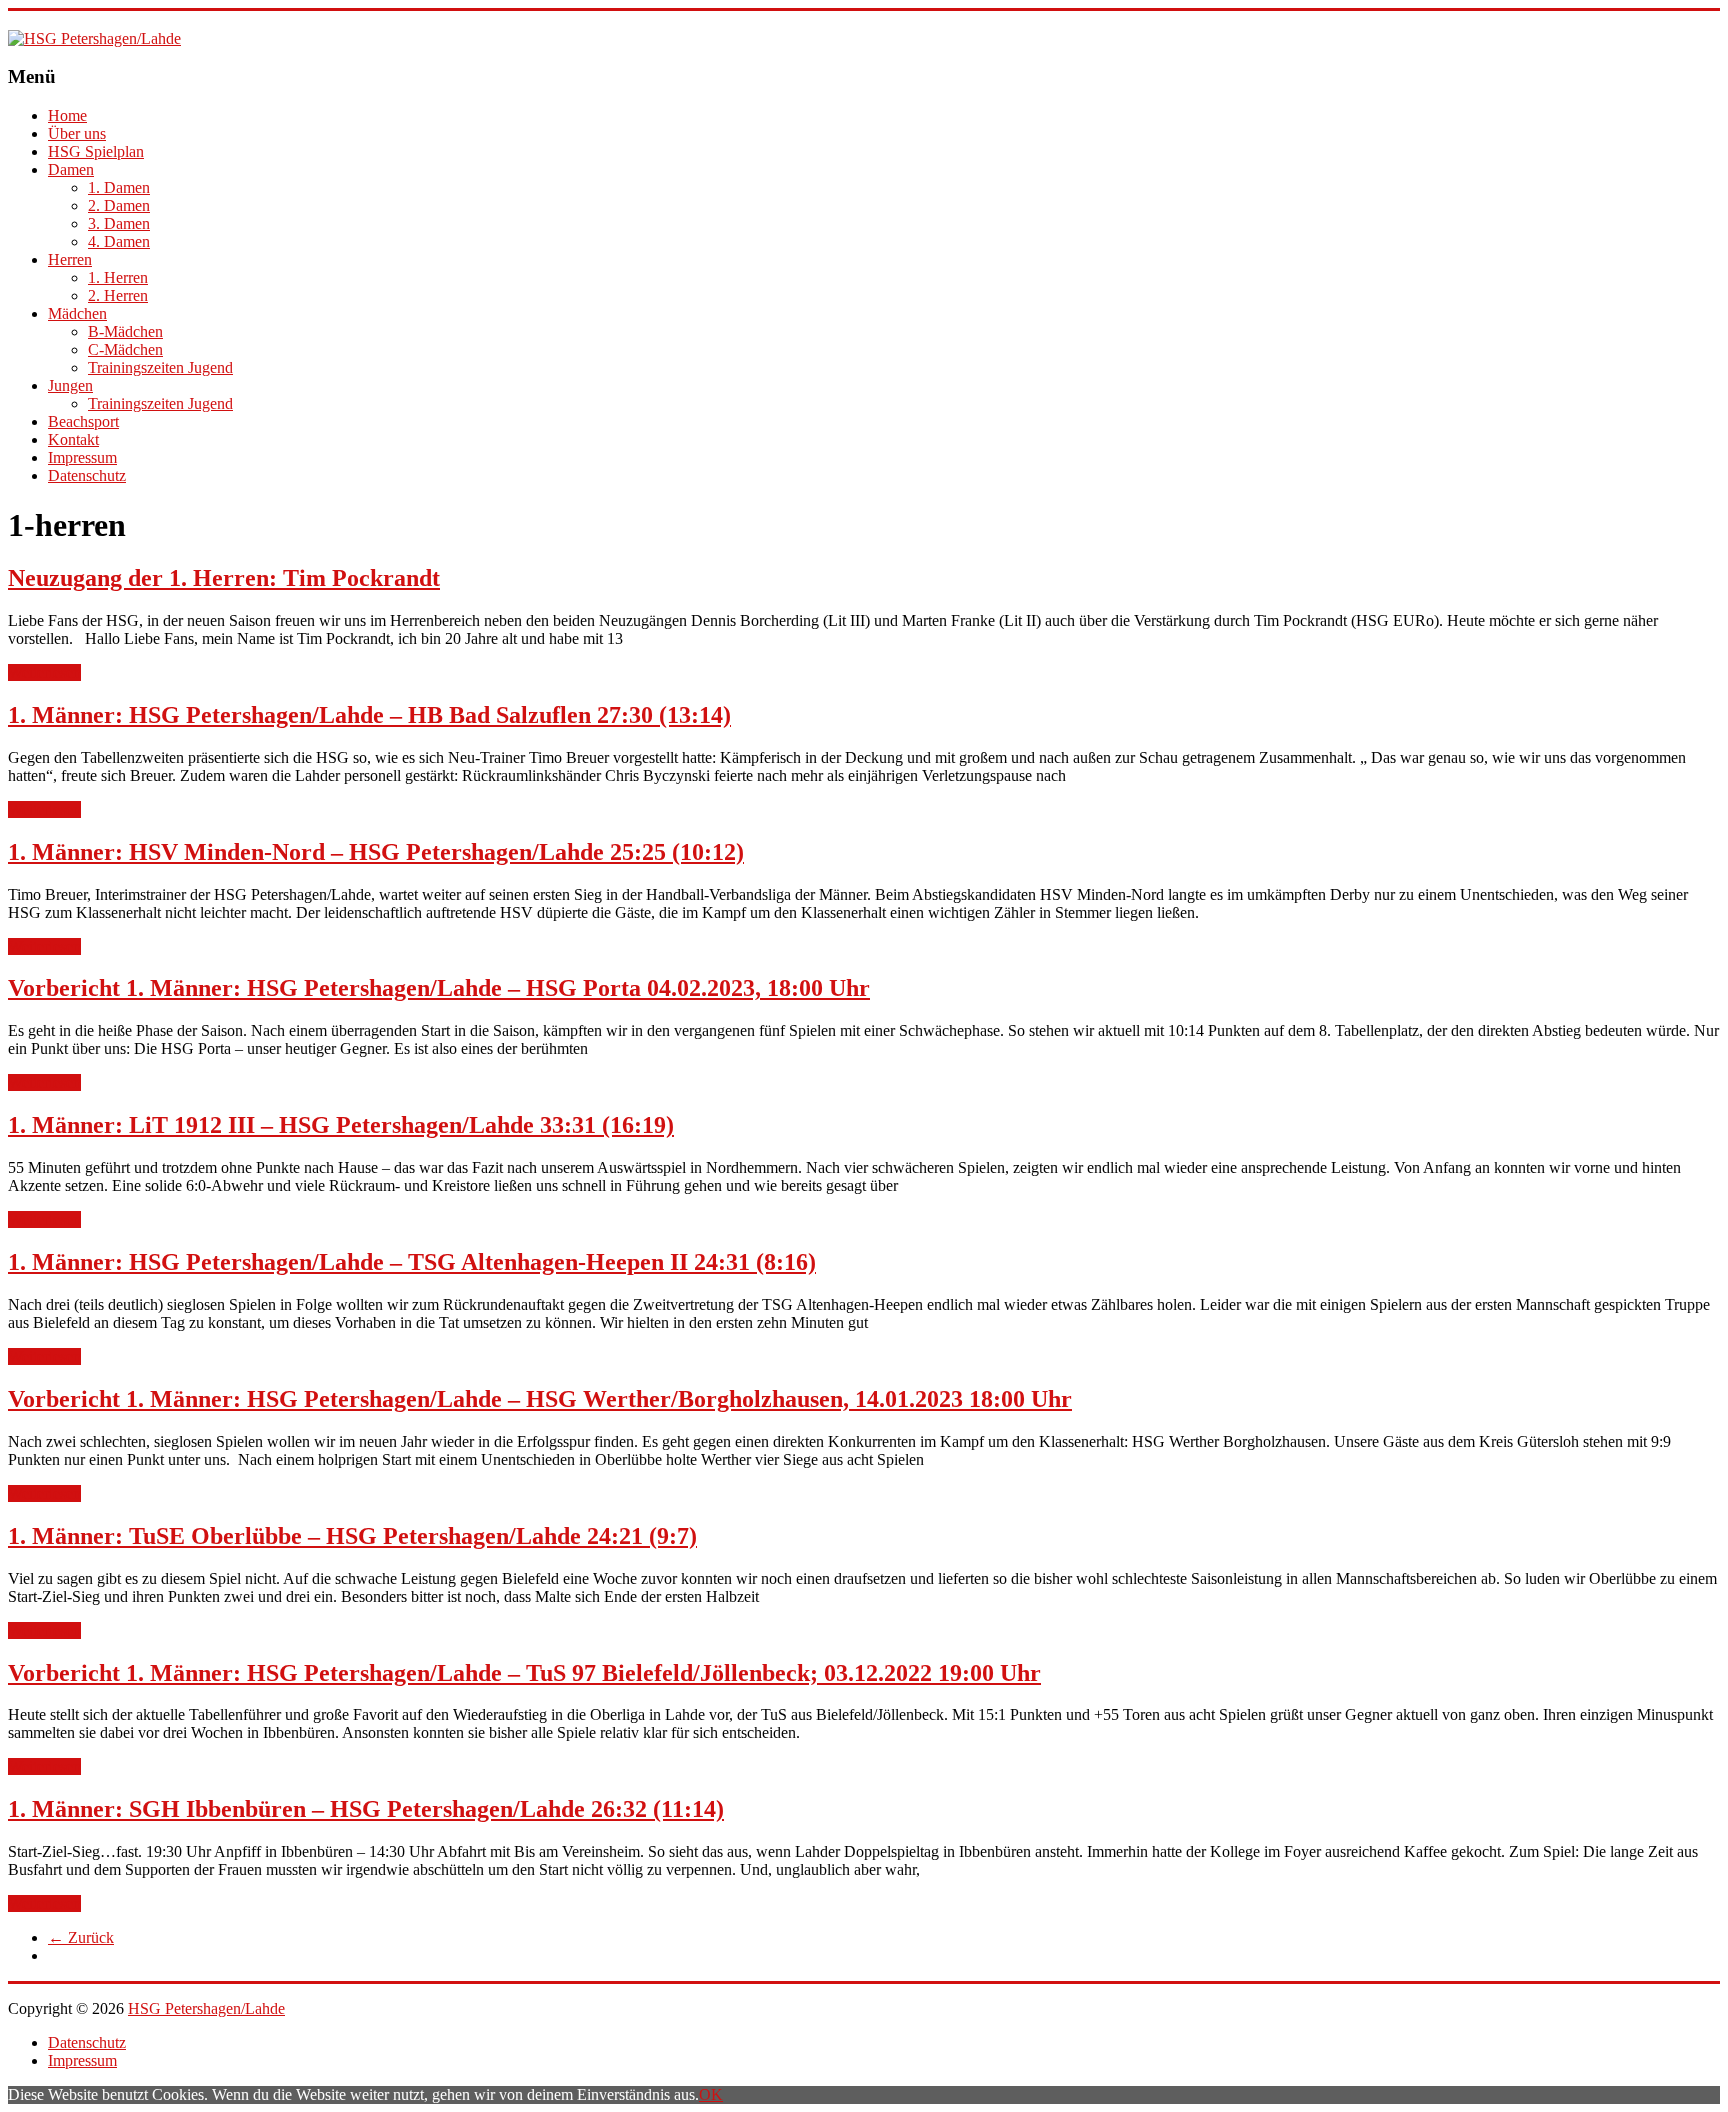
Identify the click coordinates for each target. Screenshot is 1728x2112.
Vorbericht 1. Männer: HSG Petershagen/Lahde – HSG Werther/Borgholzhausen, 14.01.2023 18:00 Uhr (540, 1399)
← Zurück (81, 1937)
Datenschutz (87, 475)
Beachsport (83, 421)
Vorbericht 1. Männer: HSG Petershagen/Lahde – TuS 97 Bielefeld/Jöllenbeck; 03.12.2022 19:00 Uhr (524, 1673)
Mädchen (77, 313)
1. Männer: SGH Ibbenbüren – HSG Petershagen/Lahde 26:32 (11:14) (366, 1809)
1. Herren (118, 277)
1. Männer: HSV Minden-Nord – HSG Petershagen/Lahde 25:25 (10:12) (376, 852)
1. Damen (119, 187)
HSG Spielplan (96, 151)
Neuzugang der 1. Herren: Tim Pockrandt (224, 578)
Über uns (77, 133)
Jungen (70, 385)
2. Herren (118, 295)
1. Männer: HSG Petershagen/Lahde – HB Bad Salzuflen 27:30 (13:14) (369, 715)
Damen (71, 169)
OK (711, 2094)
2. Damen (119, 205)
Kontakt (73, 439)
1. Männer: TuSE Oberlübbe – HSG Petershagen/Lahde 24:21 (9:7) (352, 1536)
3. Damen (119, 223)
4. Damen (119, 241)
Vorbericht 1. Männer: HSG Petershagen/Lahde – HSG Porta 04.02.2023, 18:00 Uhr (439, 988)
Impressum (82, 457)
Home (67, 115)
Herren (70, 259)
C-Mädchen (125, 349)
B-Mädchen (125, 331)
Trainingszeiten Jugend (160, 367)
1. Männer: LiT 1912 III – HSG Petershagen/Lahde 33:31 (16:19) (341, 1125)
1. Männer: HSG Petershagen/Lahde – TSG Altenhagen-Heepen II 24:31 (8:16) (412, 1262)
